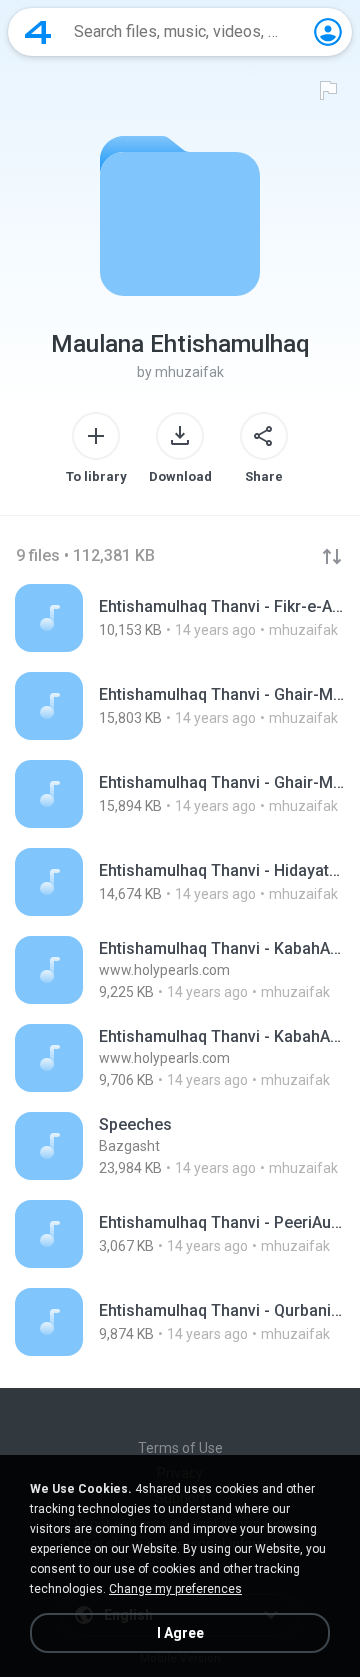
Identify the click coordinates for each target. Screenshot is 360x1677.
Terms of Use (180, 1448)
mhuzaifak (189, 372)
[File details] (180, 618)
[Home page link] (38, 32)
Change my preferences (175, 1589)
